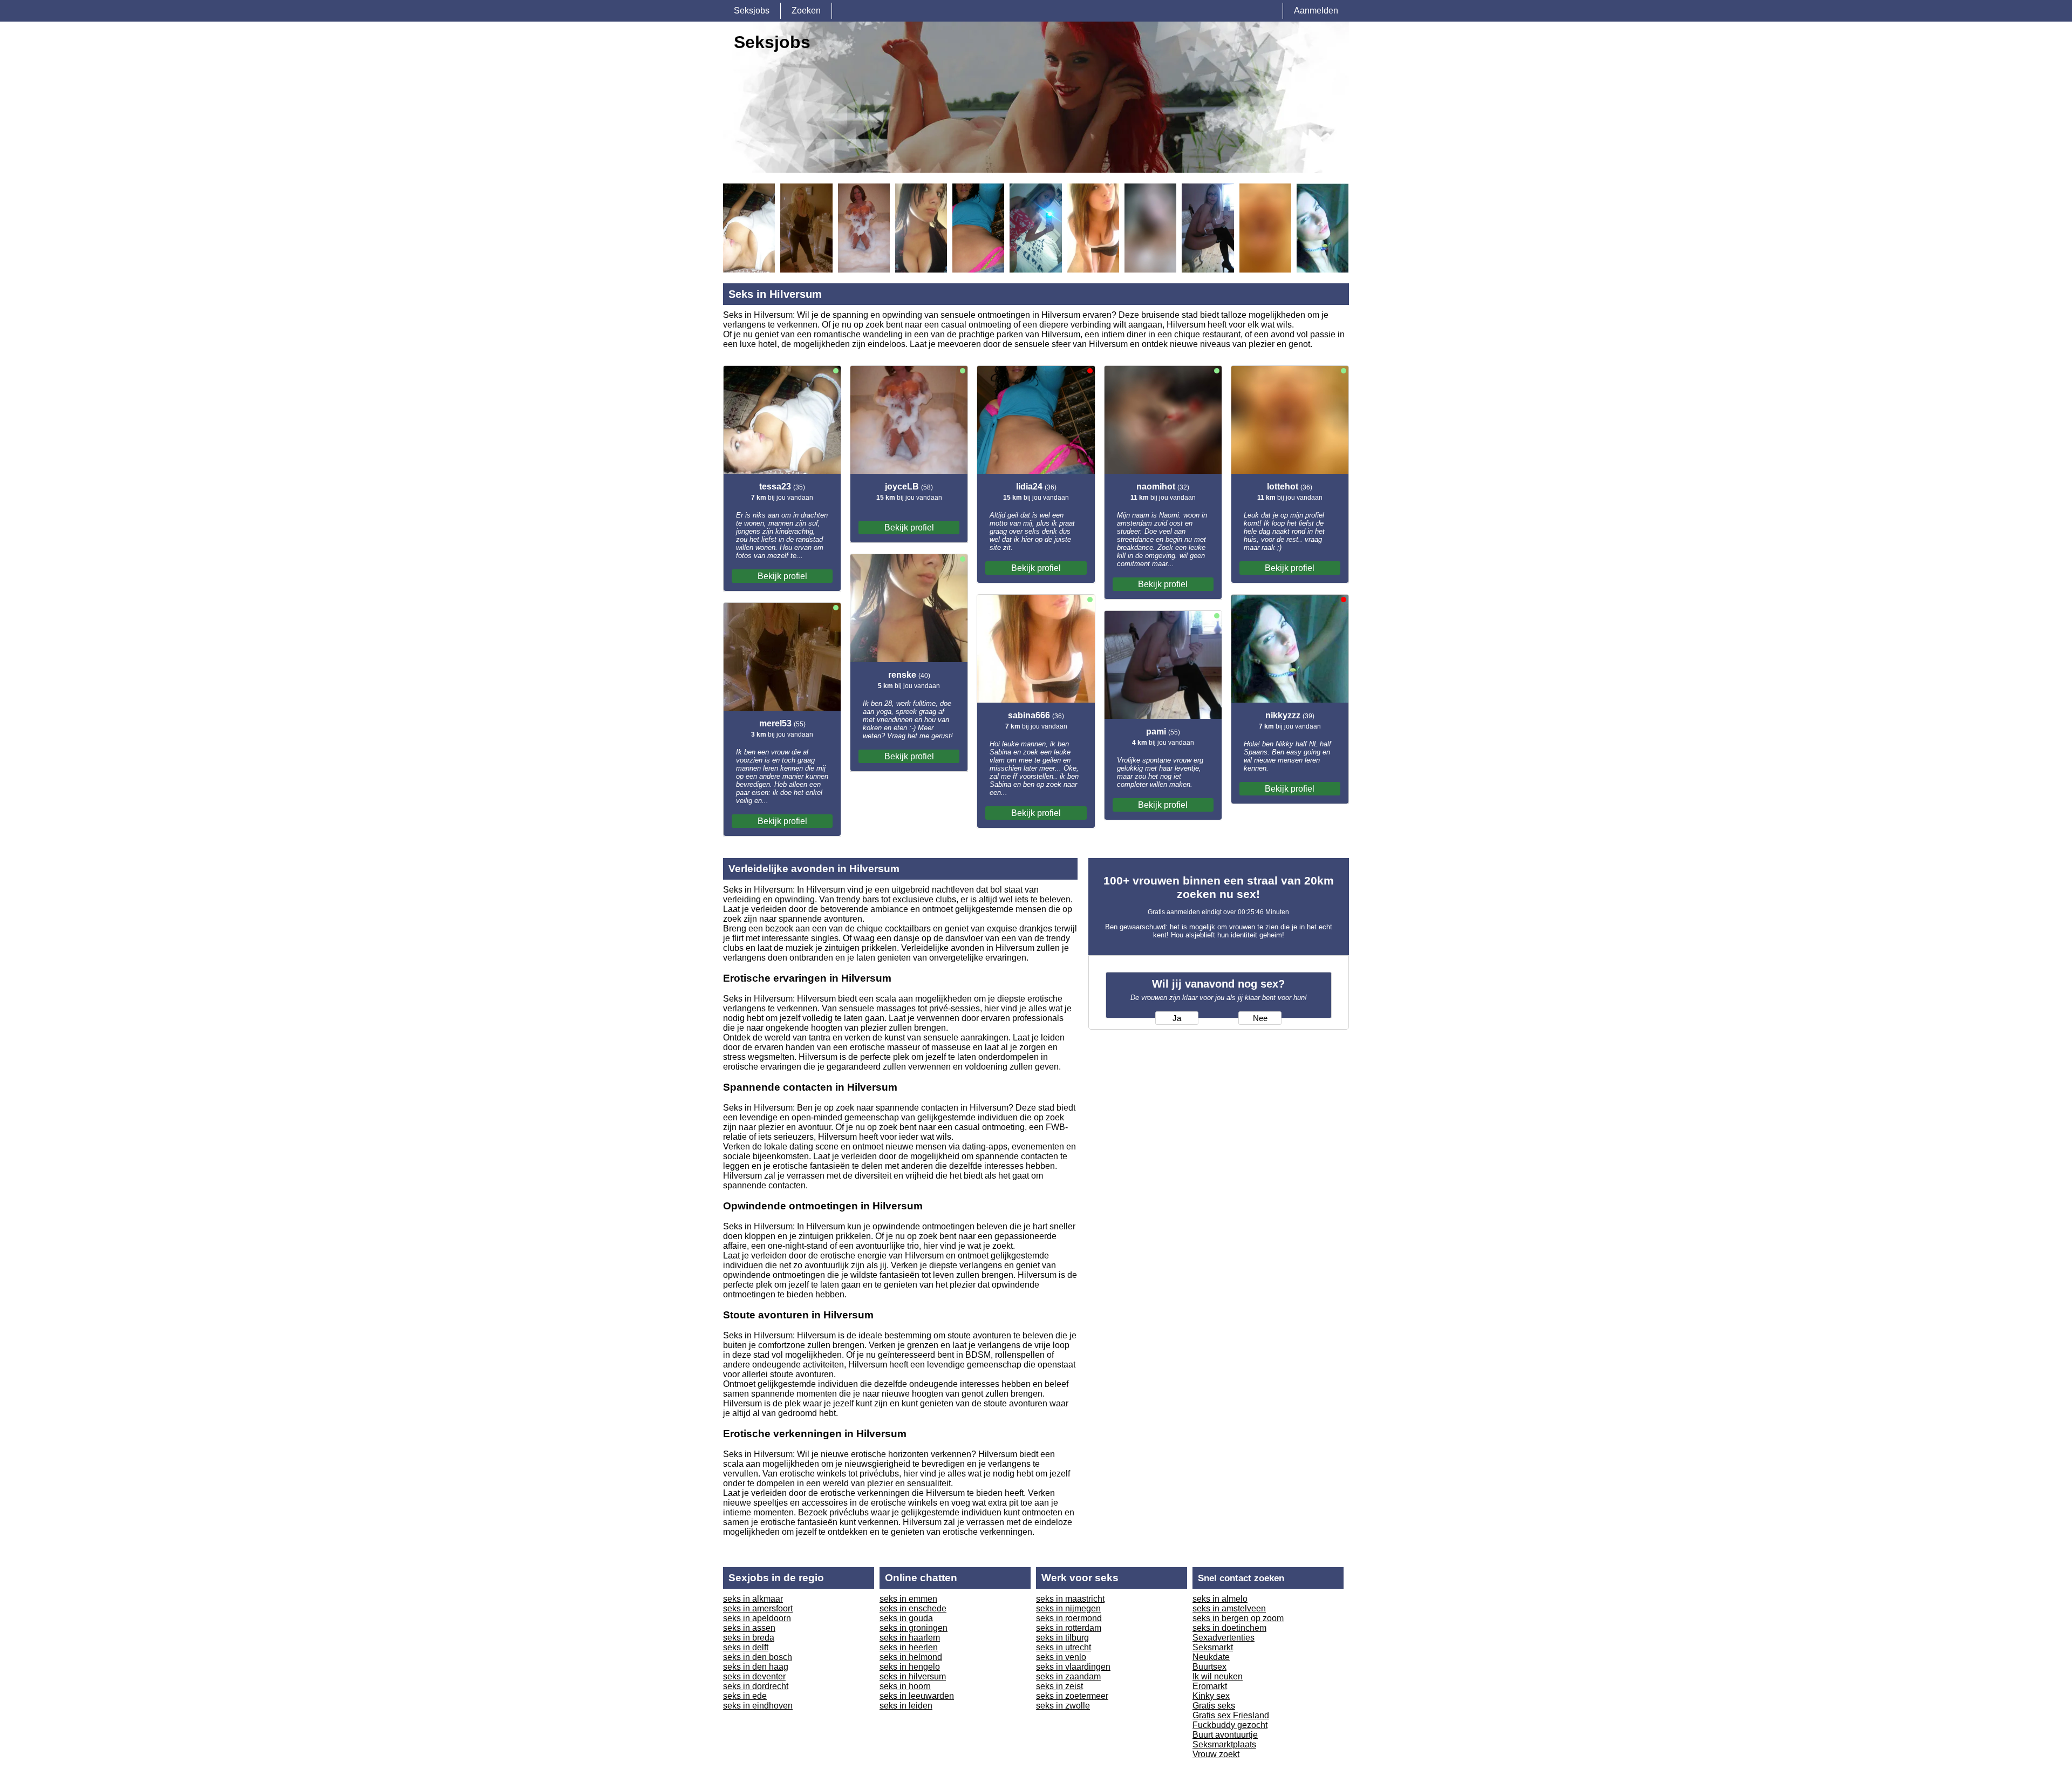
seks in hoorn (905, 1686)
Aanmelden (1316, 11)
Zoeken (806, 11)
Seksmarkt (1213, 1647)
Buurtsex (1209, 1667)
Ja (1177, 1018)
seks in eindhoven (758, 1706)
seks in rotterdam (1069, 1628)
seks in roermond (1069, 1618)
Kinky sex (1211, 1696)
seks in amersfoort (758, 1608)
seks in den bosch (758, 1657)
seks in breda (749, 1638)
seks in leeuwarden (917, 1696)
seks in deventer (754, 1676)
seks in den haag (756, 1667)
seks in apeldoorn (757, 1618)
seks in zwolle (1063, 1706)
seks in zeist (1059, 1686)
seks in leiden (906, 1706)
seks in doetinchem (1229, 1628)
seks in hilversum (913, 1676)
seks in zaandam (1068, 1676)
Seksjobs (752, 11)
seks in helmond (911, 1657)
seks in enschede (913, 1608)
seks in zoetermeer (1072, 1696)
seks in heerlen (909, 1647)
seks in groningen (914, 1628)
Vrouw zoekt (1216, 1754)
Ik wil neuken (1218, 1676)
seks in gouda (906, 1618)
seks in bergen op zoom (1238, 1618)
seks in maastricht (1070, 1599)
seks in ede (745, 1696)
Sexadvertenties (1224, 1638)
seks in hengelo (910, 1667)
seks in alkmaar (753, 1599)
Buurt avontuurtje (1225, 1735)
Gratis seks (1214, 1706)
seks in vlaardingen (1073, 1667)
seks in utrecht (1064, 1647)
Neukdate (1211, 1657)
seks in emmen (908, 1599)
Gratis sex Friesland (1231, 1715)
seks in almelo (1220, 1599)
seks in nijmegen (1068, 1608)
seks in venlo (1061, 1657)
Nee (1260, 1018)
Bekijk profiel (782, 576)
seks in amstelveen (1229, 1608)
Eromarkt (1210, 1686)
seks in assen (749, 1628)
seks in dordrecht (756, 1686)
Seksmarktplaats (1224, 1744)
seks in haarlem (910, 1638)
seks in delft (746, 1647)
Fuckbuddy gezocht (1230, 1725)
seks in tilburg (1062, 1638)
